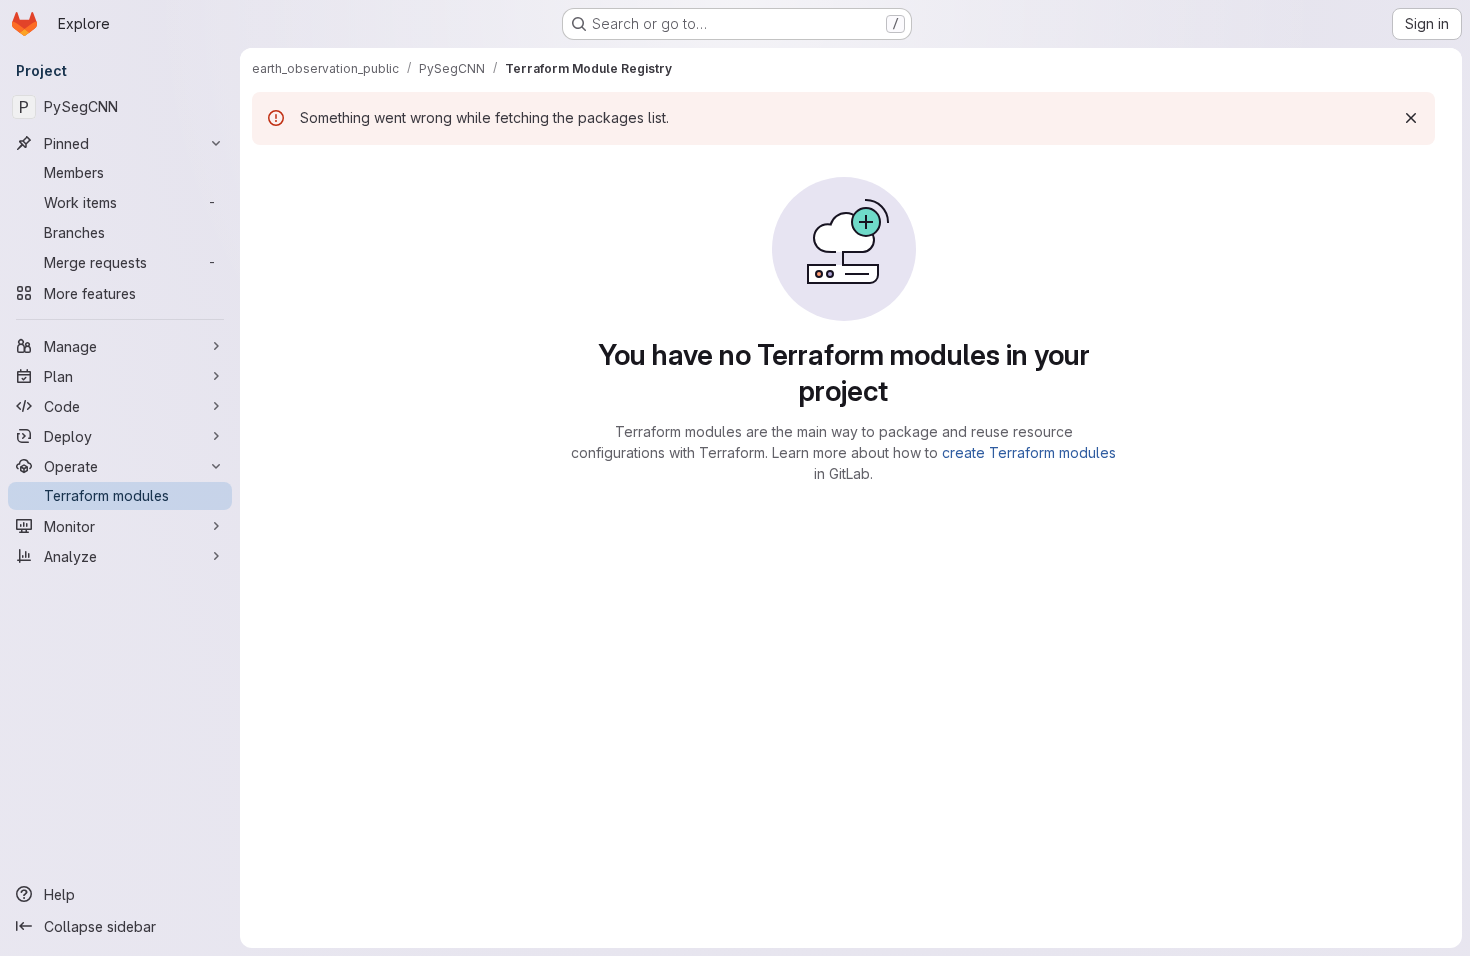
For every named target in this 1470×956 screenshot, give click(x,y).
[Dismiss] (1411, 118)
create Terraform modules (1029, 452)
